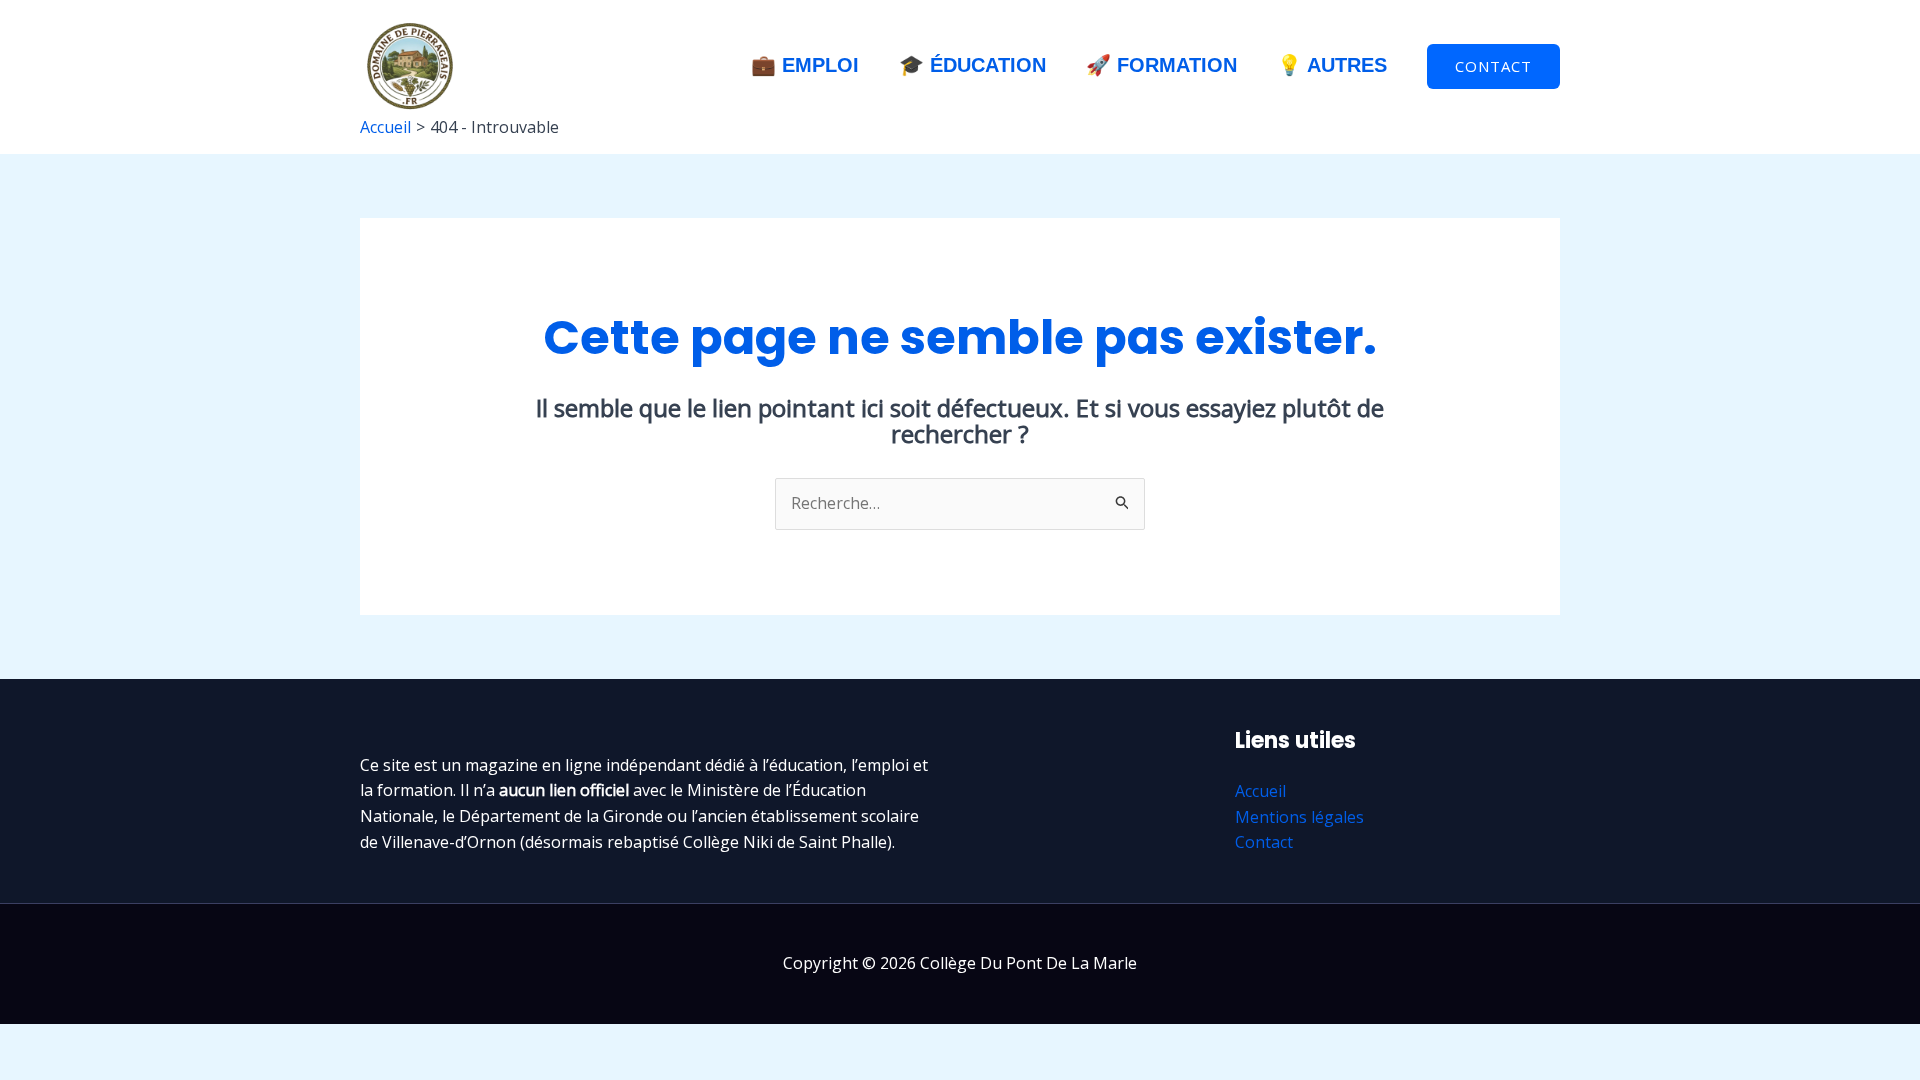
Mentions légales (1299, 817)
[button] (1493, 66)
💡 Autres (1332, 65)
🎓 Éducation (972, 65)
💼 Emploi (805, 65)
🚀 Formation (1161, 65)
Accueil (1260, 791)
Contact (1264, 842)
